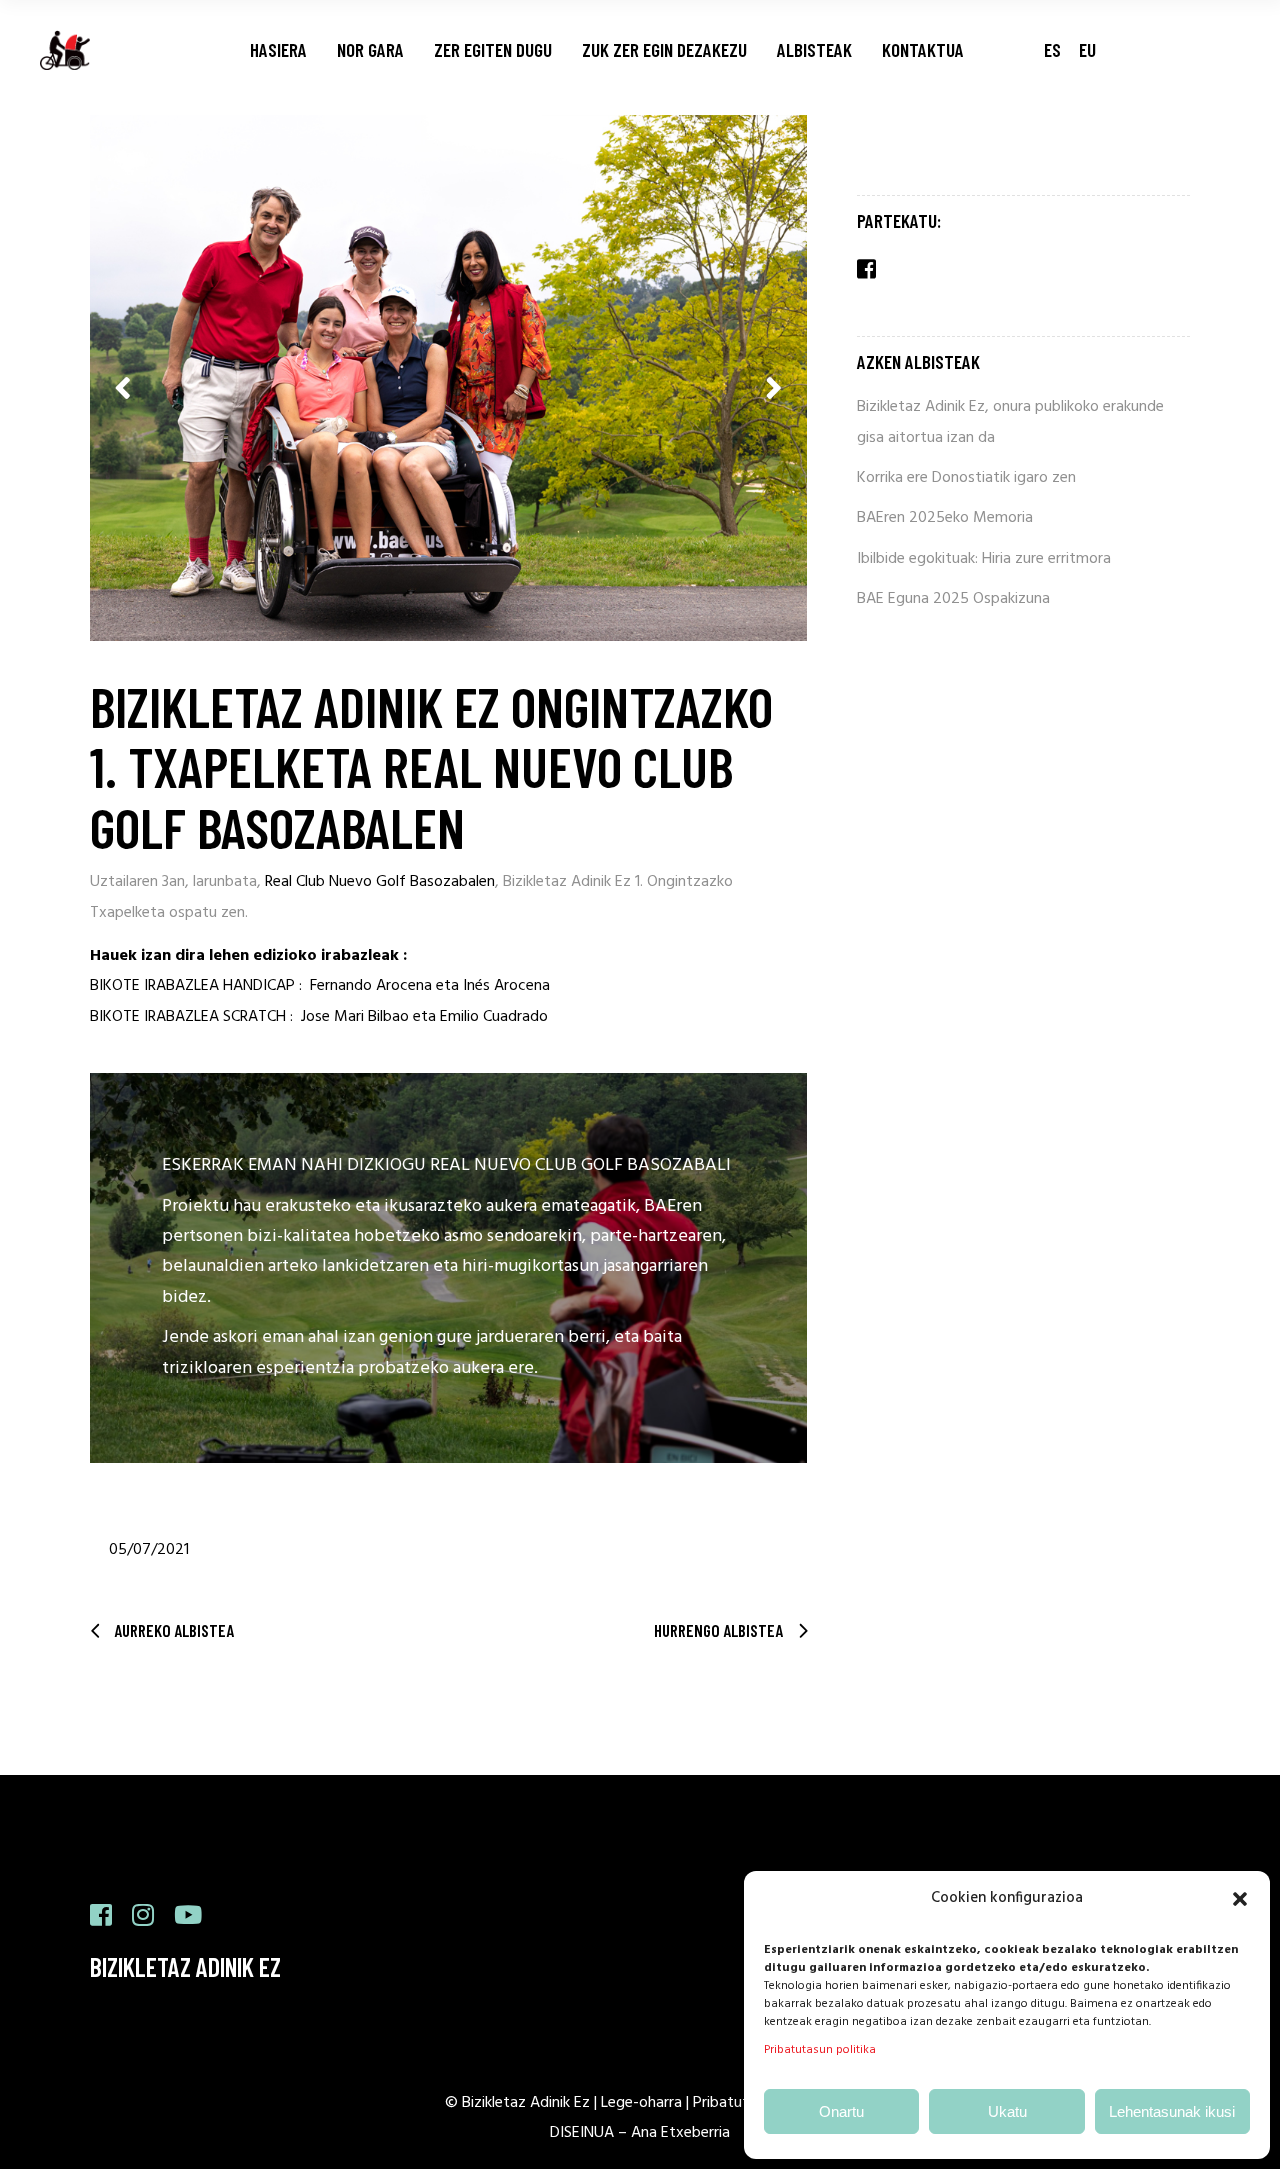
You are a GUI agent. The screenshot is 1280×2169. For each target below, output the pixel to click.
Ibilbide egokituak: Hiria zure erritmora (984, 559)
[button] (1240, 1899)
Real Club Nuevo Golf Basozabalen (380, 882)
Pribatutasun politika (820, 2050)
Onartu (841, 2111)
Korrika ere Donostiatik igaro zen (966, 478)
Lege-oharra (641, 2103)
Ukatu (1007, 2111)
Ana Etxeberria (680, 2133)
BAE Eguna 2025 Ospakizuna (953, 599)
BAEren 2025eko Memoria (945, 518)
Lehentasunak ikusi (1172, 2111)
